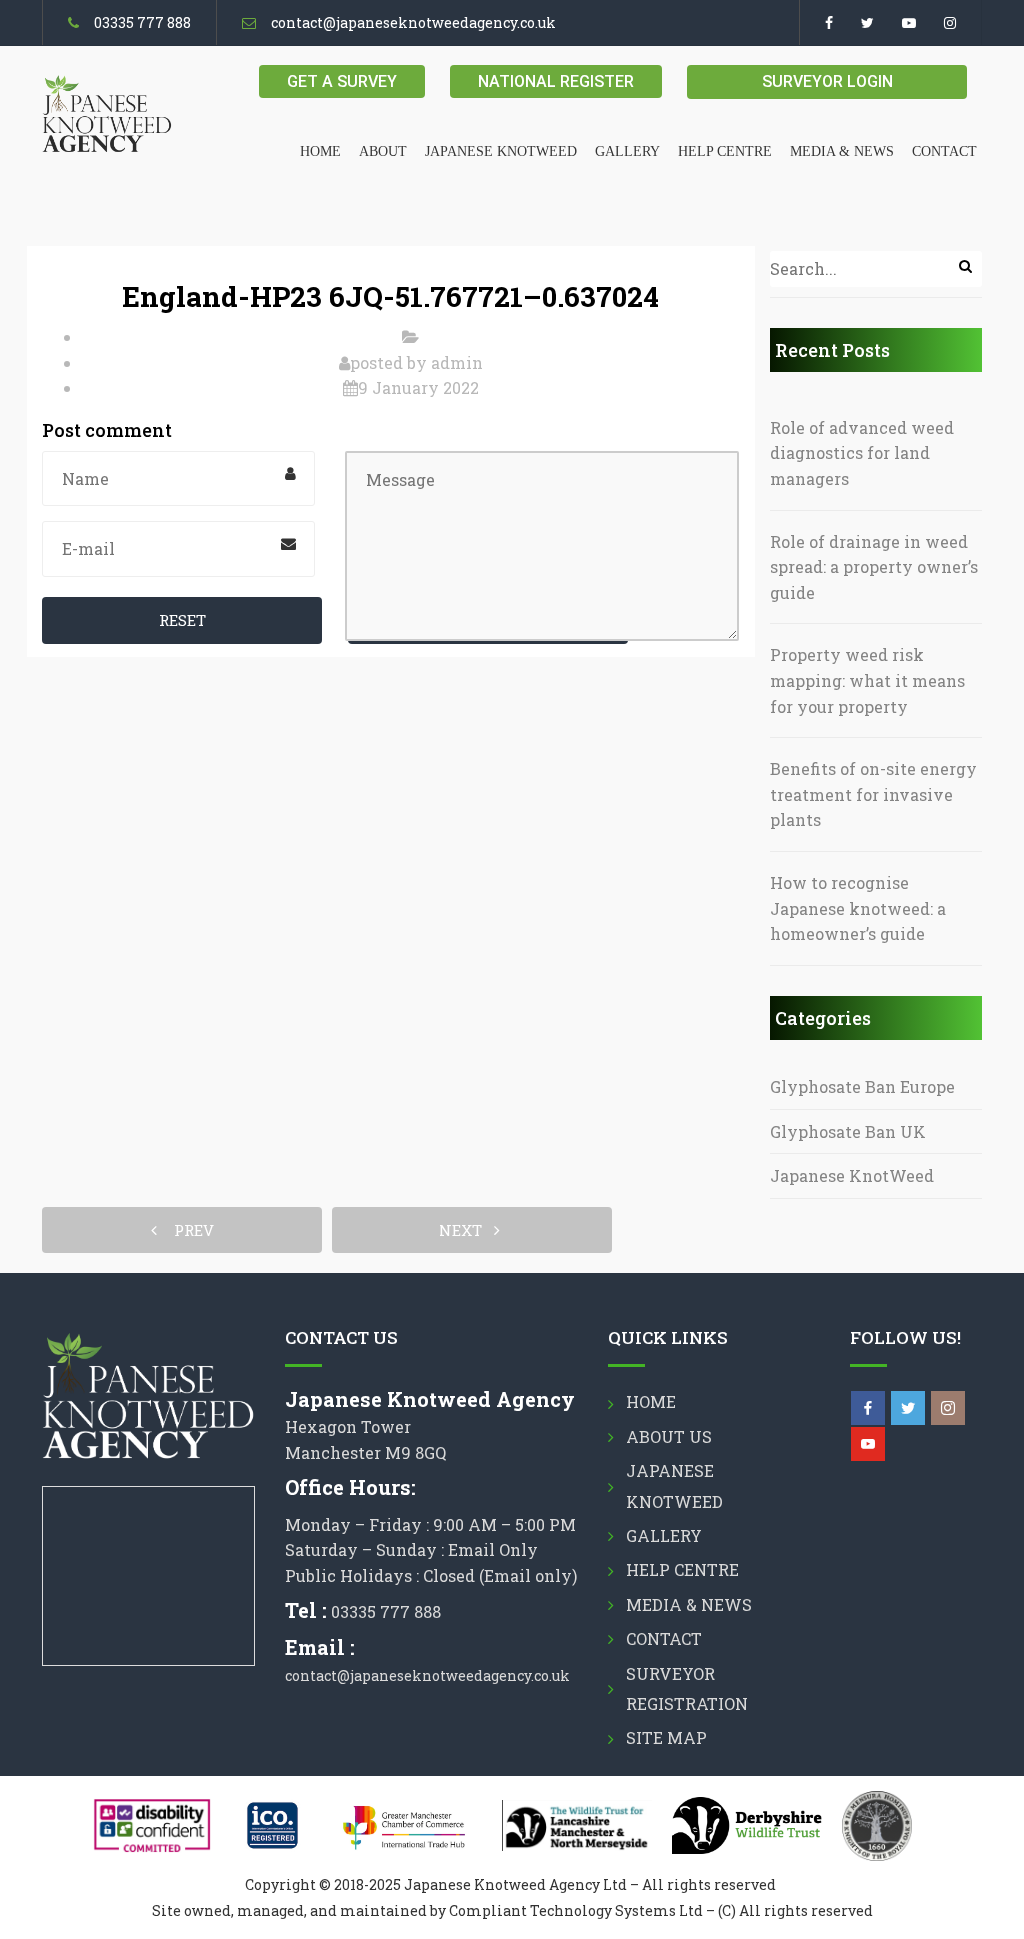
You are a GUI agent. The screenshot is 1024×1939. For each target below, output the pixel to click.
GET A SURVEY (342, 81)
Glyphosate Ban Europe (862, 1086)
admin (457, 362)
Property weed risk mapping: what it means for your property (867, 680)
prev (188, 1230)
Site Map (666, 1737)
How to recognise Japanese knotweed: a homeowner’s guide (858, 908)
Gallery (627, 151)
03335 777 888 (142, 22)
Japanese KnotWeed (852, 1175)
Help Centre (725, 151)
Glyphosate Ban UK (848, 1131)
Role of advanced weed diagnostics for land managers (862, 453)
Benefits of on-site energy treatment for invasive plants (873, 794)
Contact (944, 151)
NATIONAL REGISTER (556, 81)
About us (669, 1436)
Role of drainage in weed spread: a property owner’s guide (874, 567)
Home (320, 151)
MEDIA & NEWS (842, 151)
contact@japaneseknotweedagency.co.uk (413, 22)
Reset (182, 620)
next (466, 1230)
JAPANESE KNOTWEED (501, 151)
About (383, 151)
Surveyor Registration (687, 1688)
